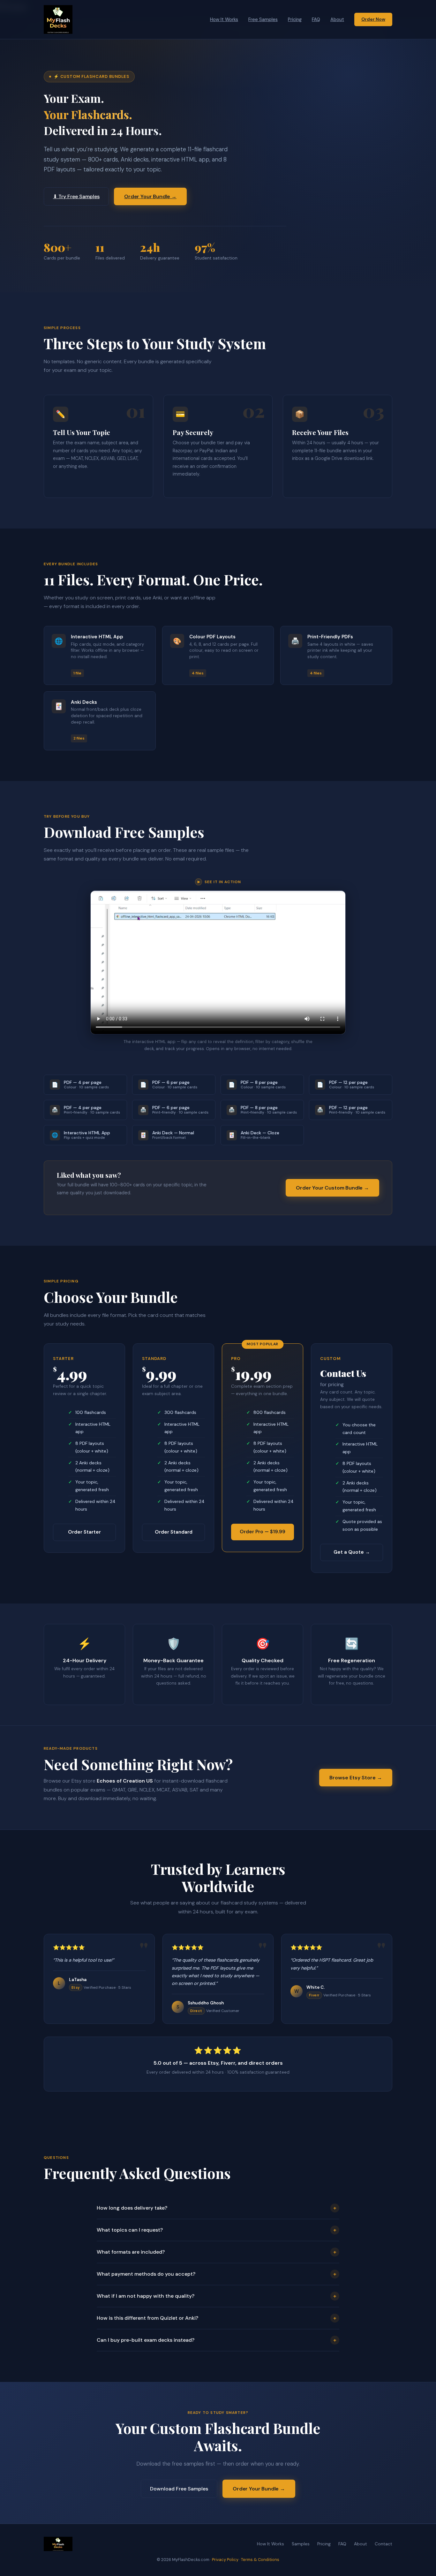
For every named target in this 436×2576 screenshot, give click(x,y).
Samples (301, 2544)
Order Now (373, 19)
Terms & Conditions (260, 2560)
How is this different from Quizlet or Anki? (217, 2318)
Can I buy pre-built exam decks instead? (217, 2340)
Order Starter (84, 1532)
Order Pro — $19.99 (263, 1532)
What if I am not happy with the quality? (217, 2296)
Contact (383, 2544)
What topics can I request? (217, 2230)
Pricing (295, 19)
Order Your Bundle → (150, 196)
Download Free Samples (179, 2489)
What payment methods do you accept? (217, 2274)
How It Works (224, 19)
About (337, 19)
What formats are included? (217, 2252)
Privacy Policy (225, 2560)
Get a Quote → (352, 1552)
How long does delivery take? (217, 2208)
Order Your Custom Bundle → (332, 1188)
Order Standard (174, 1532)
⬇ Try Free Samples (76, 196)
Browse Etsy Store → (356, 1778)
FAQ (316, 19)
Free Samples (263, 19)
